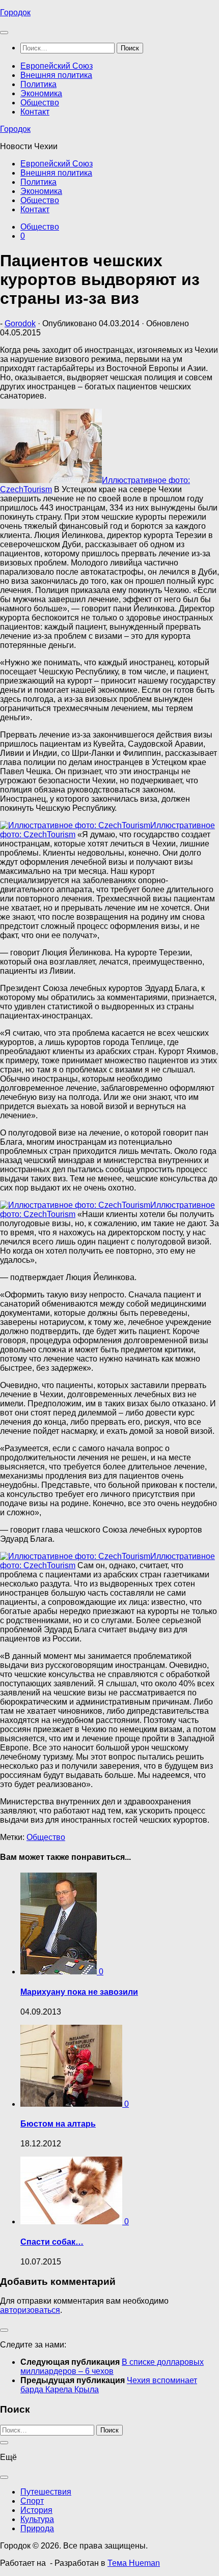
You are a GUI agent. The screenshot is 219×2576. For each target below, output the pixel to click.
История (36, 2510)
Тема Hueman (134, 2563)
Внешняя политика (56, 75)
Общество (40, 103)
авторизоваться (30, 2310)
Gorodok (20, 323)
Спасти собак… (52, 2242)
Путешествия (46, 2492)
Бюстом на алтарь (58, 2124)
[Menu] (4, 33)
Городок (15, 12)
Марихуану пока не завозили (79, 1992)
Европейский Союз (57, 66)
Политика (38, 84)
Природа (37, 2528)
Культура (37, 2519)
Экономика (41, 93)
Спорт (32, 2501)
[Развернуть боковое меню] (4, 2330)
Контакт (35, 112)
